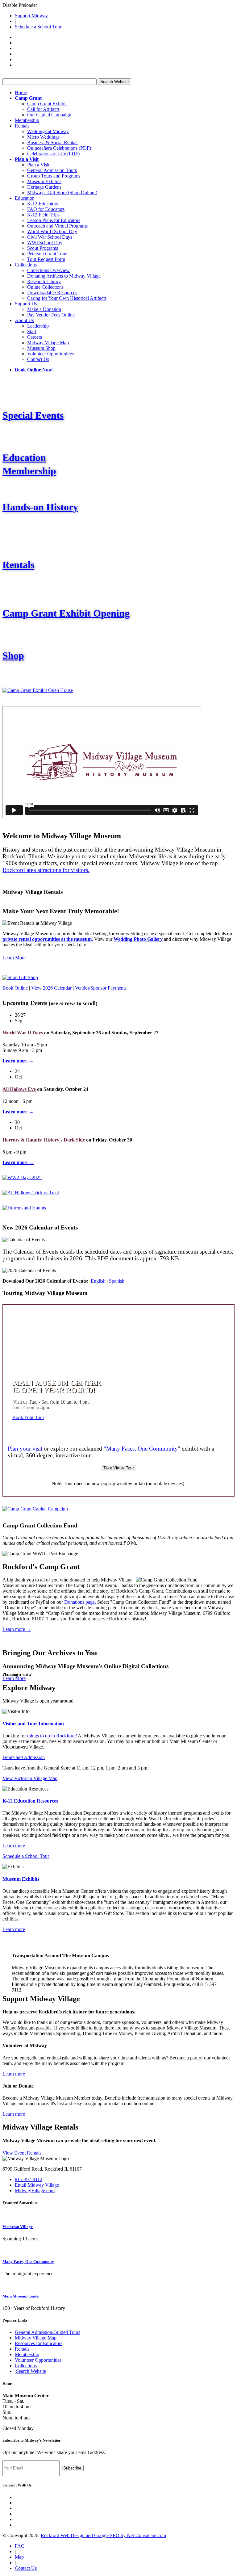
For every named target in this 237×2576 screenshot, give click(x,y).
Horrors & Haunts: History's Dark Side (44, 1140)
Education (25, 198)
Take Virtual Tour (118, 1468)
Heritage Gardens (44, 187)
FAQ (20, 2546)
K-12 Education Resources (30, 1801)
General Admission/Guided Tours (48, 2332)
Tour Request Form (46, 259)
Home (21, 92)
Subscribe (72, 2468)
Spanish (117, 1281)
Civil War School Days (50, 237)
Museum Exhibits (44, 181)
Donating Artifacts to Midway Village (64, 276)
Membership (27, 120)
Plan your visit (25, 1449)
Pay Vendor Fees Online (51, 315)
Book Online (15, 988)
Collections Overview (48, 270)
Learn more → (17, 1629)
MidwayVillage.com (35, 2191)
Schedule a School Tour (38, 27)
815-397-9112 (29, 2179)
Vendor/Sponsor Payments (101, 988)
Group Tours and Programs (54, 176)
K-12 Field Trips (43, 215)
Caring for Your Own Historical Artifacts (67, 298)
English (98, 1281)
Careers (35, 337)
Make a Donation (44, 309)
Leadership (38, 326)
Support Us (26, 304)
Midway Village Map (48, 343)
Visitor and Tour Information (33, 1724)
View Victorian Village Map (30, 1778)
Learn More (14, 958)
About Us (24, 320)
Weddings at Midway (48, 131)
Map (19, 2557)
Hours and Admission (24, 1757)
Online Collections (45, 287)
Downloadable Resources (52, 293)
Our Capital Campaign (49, 115)
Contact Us (38, 359)
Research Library (44, 281)
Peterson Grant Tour (47, 254)
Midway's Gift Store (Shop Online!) (62, 193)
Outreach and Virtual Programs (57, 226)
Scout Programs (43, 248)
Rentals (22, 126)
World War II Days (23, 1033)
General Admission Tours (52, 170)
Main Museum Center (21, 2296)
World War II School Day (52, 231)
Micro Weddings (43, 137)
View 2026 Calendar (51, 988)
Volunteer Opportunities (50, 354)
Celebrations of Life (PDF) (53, 154)
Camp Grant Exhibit (47, 104)
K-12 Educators (43, 204)
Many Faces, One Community (28, 2262)
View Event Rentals (22, 2153)
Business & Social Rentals (53, 142)
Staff (32, 331)
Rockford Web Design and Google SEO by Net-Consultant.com (103, 2535)
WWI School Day (45, 243)
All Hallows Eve (19, 1089)
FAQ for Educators (46, 209)
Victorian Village (18, 2227)
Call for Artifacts (43, 109)
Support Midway (31, 16)
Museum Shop (41, 348)
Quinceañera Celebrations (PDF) (59, 148)
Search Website (114, 82)
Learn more (14, 1846)
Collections (26, 265)
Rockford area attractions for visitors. (46, 870)
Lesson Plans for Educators (54, 220)
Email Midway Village (37, 2185)
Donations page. (80, 1602)
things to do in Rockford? (52, 1736)
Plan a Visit (38, 165)
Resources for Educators (39, 2343)
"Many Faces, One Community (141, 1449)
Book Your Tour (28, 1417)
